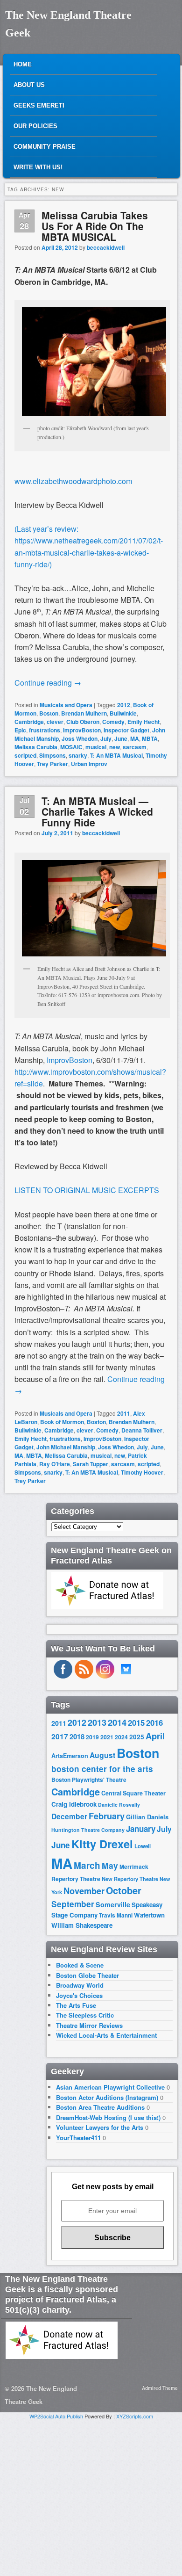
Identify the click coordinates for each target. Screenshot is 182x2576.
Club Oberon (83, 722)
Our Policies (35, 126)
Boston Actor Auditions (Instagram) (107, 2097)
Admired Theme (160, 2388)
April (155, 1736)
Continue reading (48, 683)
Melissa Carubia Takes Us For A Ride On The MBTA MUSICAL (95, 226)
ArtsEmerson (70, 1756)
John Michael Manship (66, 1447)
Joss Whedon (80, 738)
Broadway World (80, 1985)
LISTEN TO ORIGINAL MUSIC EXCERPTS (87, 1190)
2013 (97, 1722)
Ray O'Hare (55, 1464)
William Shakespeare (82, 1925)
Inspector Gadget (126, 730)
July (106, 738)
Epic (20, 730)
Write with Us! (38, 167)
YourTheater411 (78, 2138)
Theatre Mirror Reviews (89, 2025)
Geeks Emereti (39, 105)
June (121, 738)
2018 (77, 1737)
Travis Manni (116, 1915)
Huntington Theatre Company (88, 1830)
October (124, 1890)
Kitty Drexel (102, 1844)
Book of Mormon (62, 1422)
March (87, 1865)
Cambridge (29, 722)
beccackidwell (106, 247)
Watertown (149, 1915)
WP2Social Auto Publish (56, 2416)
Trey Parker (52, 764)
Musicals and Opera (66, 705)
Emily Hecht (143, 722)
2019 (92, 1737)
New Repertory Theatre (130, 1879)
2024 (121, 1737)
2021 (107, 1737)
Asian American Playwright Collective (110, 2087)
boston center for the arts (102, 1769)
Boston (49, 713)
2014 (117, 1722)
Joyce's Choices (79, 1995)
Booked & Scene (80, 1965)
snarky (78, 755)
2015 (136, 1722)
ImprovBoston (82, 730)
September (73, 1904)
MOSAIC (71, 747)
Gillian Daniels (147, 1817)
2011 (124, 1413)
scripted (25, 755)
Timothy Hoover (142, 1472)
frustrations (45, 730)
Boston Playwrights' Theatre (89, 1780)
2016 (154, 1722)
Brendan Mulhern (84, 713)
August (102, 1755)
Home (23, 64)
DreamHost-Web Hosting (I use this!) (108, 2117)
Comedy (113, 722)
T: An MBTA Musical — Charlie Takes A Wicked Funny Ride (97, 811)
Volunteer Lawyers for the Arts (100, 2127)
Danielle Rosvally (119, 1805)
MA (135, 738)
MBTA (150, 738)
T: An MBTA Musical (116, 755)
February (107, 1816)
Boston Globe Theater (87, 1975)
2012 (124, 705)
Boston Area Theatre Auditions (100, 2107)
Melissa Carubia (36, 747)
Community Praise (45, 147)
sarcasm (135, 747)
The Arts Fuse (76, 2005)
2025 (137, 1737)
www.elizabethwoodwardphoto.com (73, 481)
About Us (29, 85)
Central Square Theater (133, 1793)
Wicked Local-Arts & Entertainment (106, 2035)
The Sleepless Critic (85, 2015)
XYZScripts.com (135, 2416)
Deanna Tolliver (142, 1430)
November (84, 1891)
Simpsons (52, 755)
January (141, 1829)
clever (55, 722)
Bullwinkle (123, 713)
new (115, 747)
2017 (60, 1736)
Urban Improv (89, 764)
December (69, 1816)
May (110, 1865)
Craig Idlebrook (74, 1804)
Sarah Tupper (91, 1464)
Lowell (143, 1846)
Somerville (113, 1904)
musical (96, 747)
